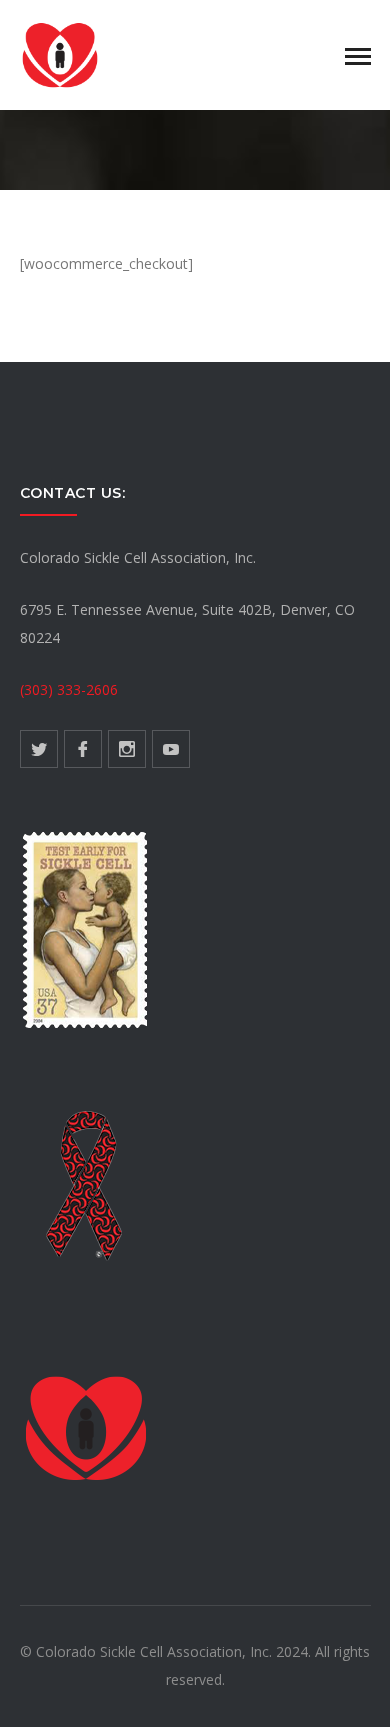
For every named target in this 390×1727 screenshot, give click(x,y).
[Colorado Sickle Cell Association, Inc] (60, 53)
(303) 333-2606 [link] (69, 689)
